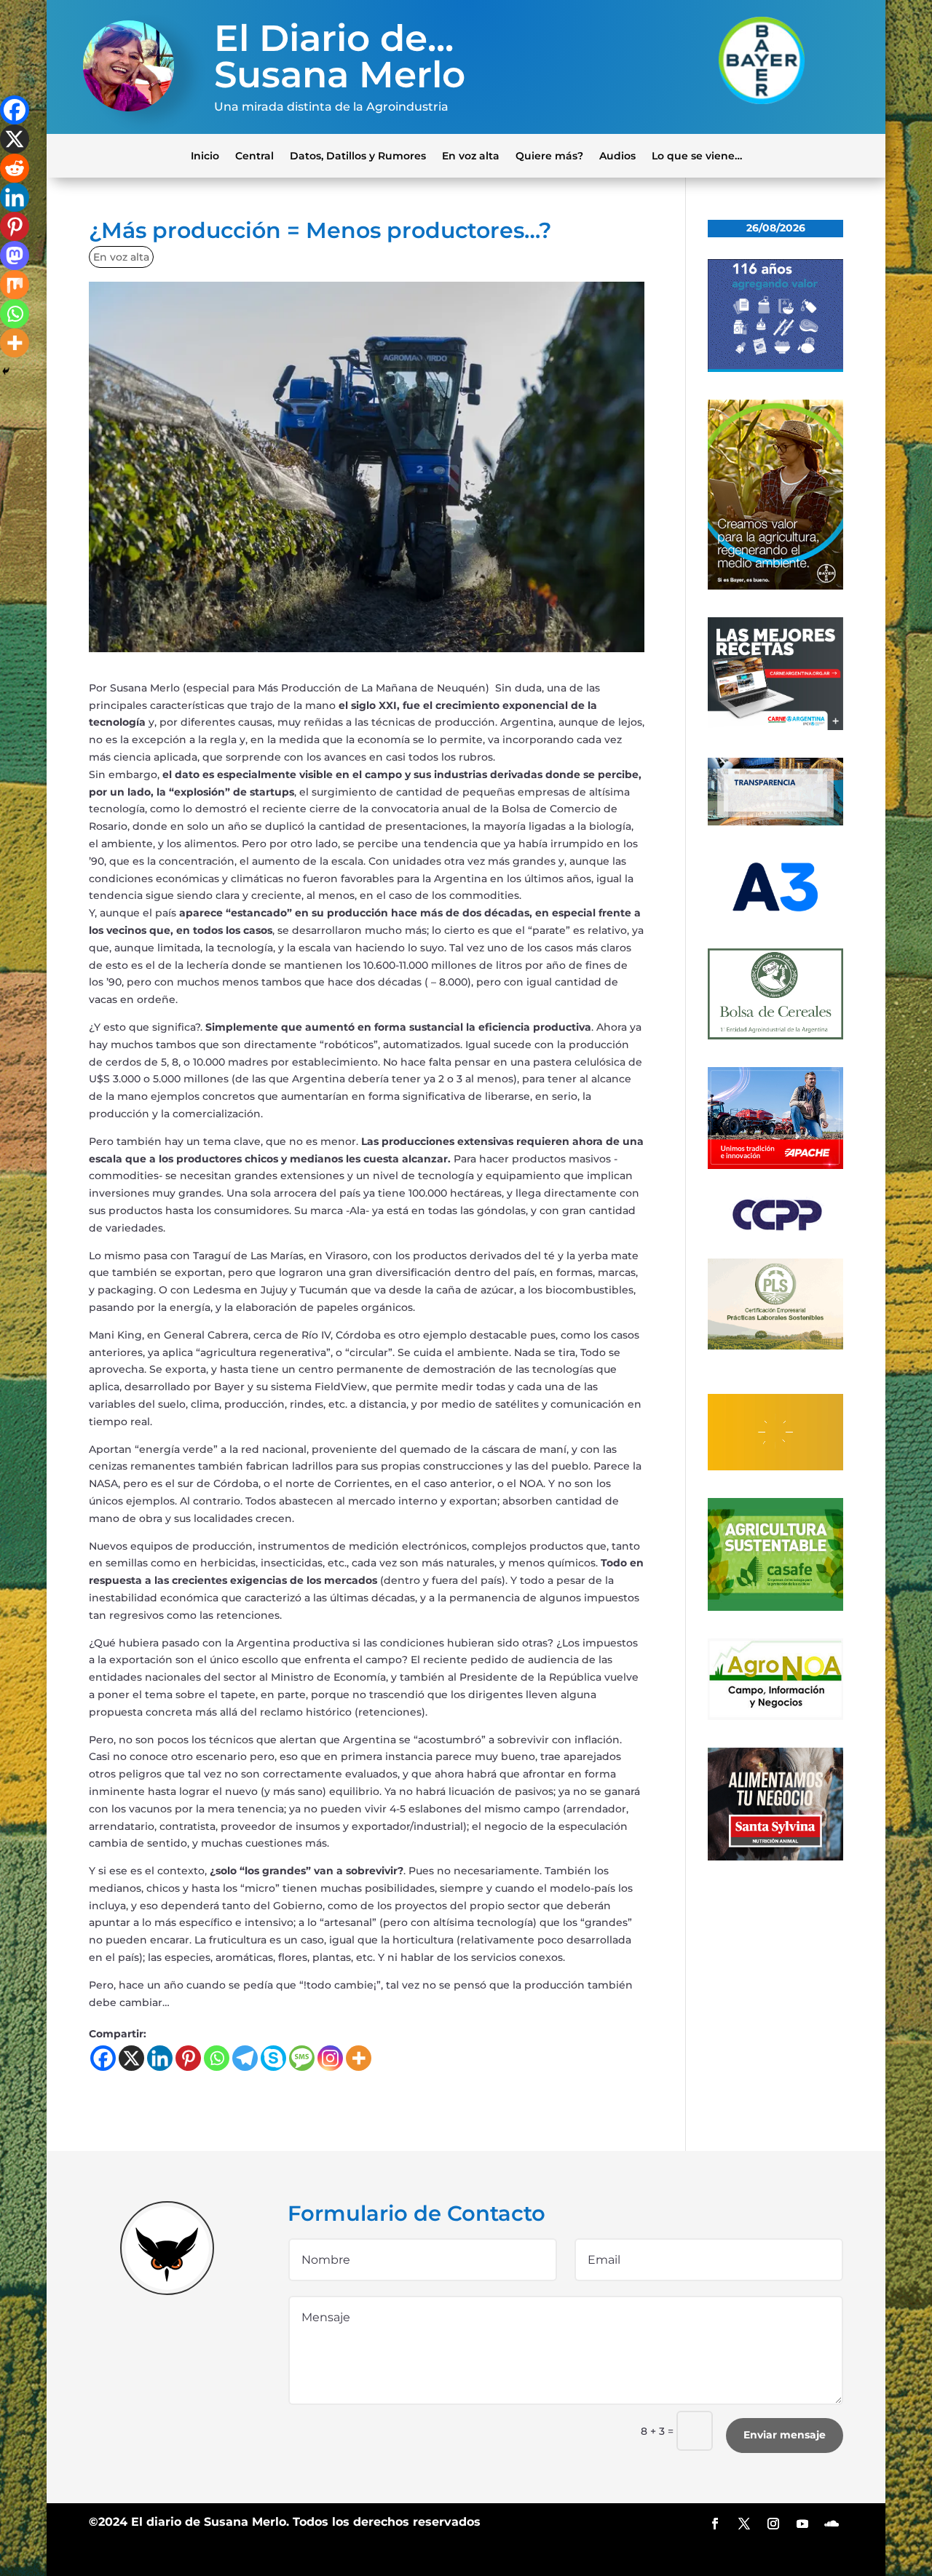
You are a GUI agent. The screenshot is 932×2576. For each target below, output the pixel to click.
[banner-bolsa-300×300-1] (775, 1036)
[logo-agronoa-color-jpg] (775, 1716)
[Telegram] (245, 2058)
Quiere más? (549, 155)
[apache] (775, 1165)
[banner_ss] (775, 1857)
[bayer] (775, 586)
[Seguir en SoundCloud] (832, 2524)
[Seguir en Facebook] (715, 2524)
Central (254, 155)
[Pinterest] (188, 2058)
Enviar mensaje (785, 2435)
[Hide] (6, 371)
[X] (131, 2058)
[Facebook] (103, 2058)
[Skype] (273, 2058)
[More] (359, 2058)
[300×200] (775, 1346)
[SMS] (302, 2058)
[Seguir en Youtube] (802, 2524)
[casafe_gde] (775, 1607)
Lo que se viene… (697, 155)
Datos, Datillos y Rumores (358, 155)
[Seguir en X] (744, 2524)
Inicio (205, 155)
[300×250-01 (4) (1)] (775, 726)
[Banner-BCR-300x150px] (775, 822)
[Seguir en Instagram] (773, 2524)
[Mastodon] (15, 255)
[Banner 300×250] (775, 368)
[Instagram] (330, 2058)
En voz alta (471, 155)
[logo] (775, 1228)
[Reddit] (15, 168)
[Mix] (15, 285)
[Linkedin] (160, 2058)
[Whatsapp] (217, 2058)
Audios (617, 155)
